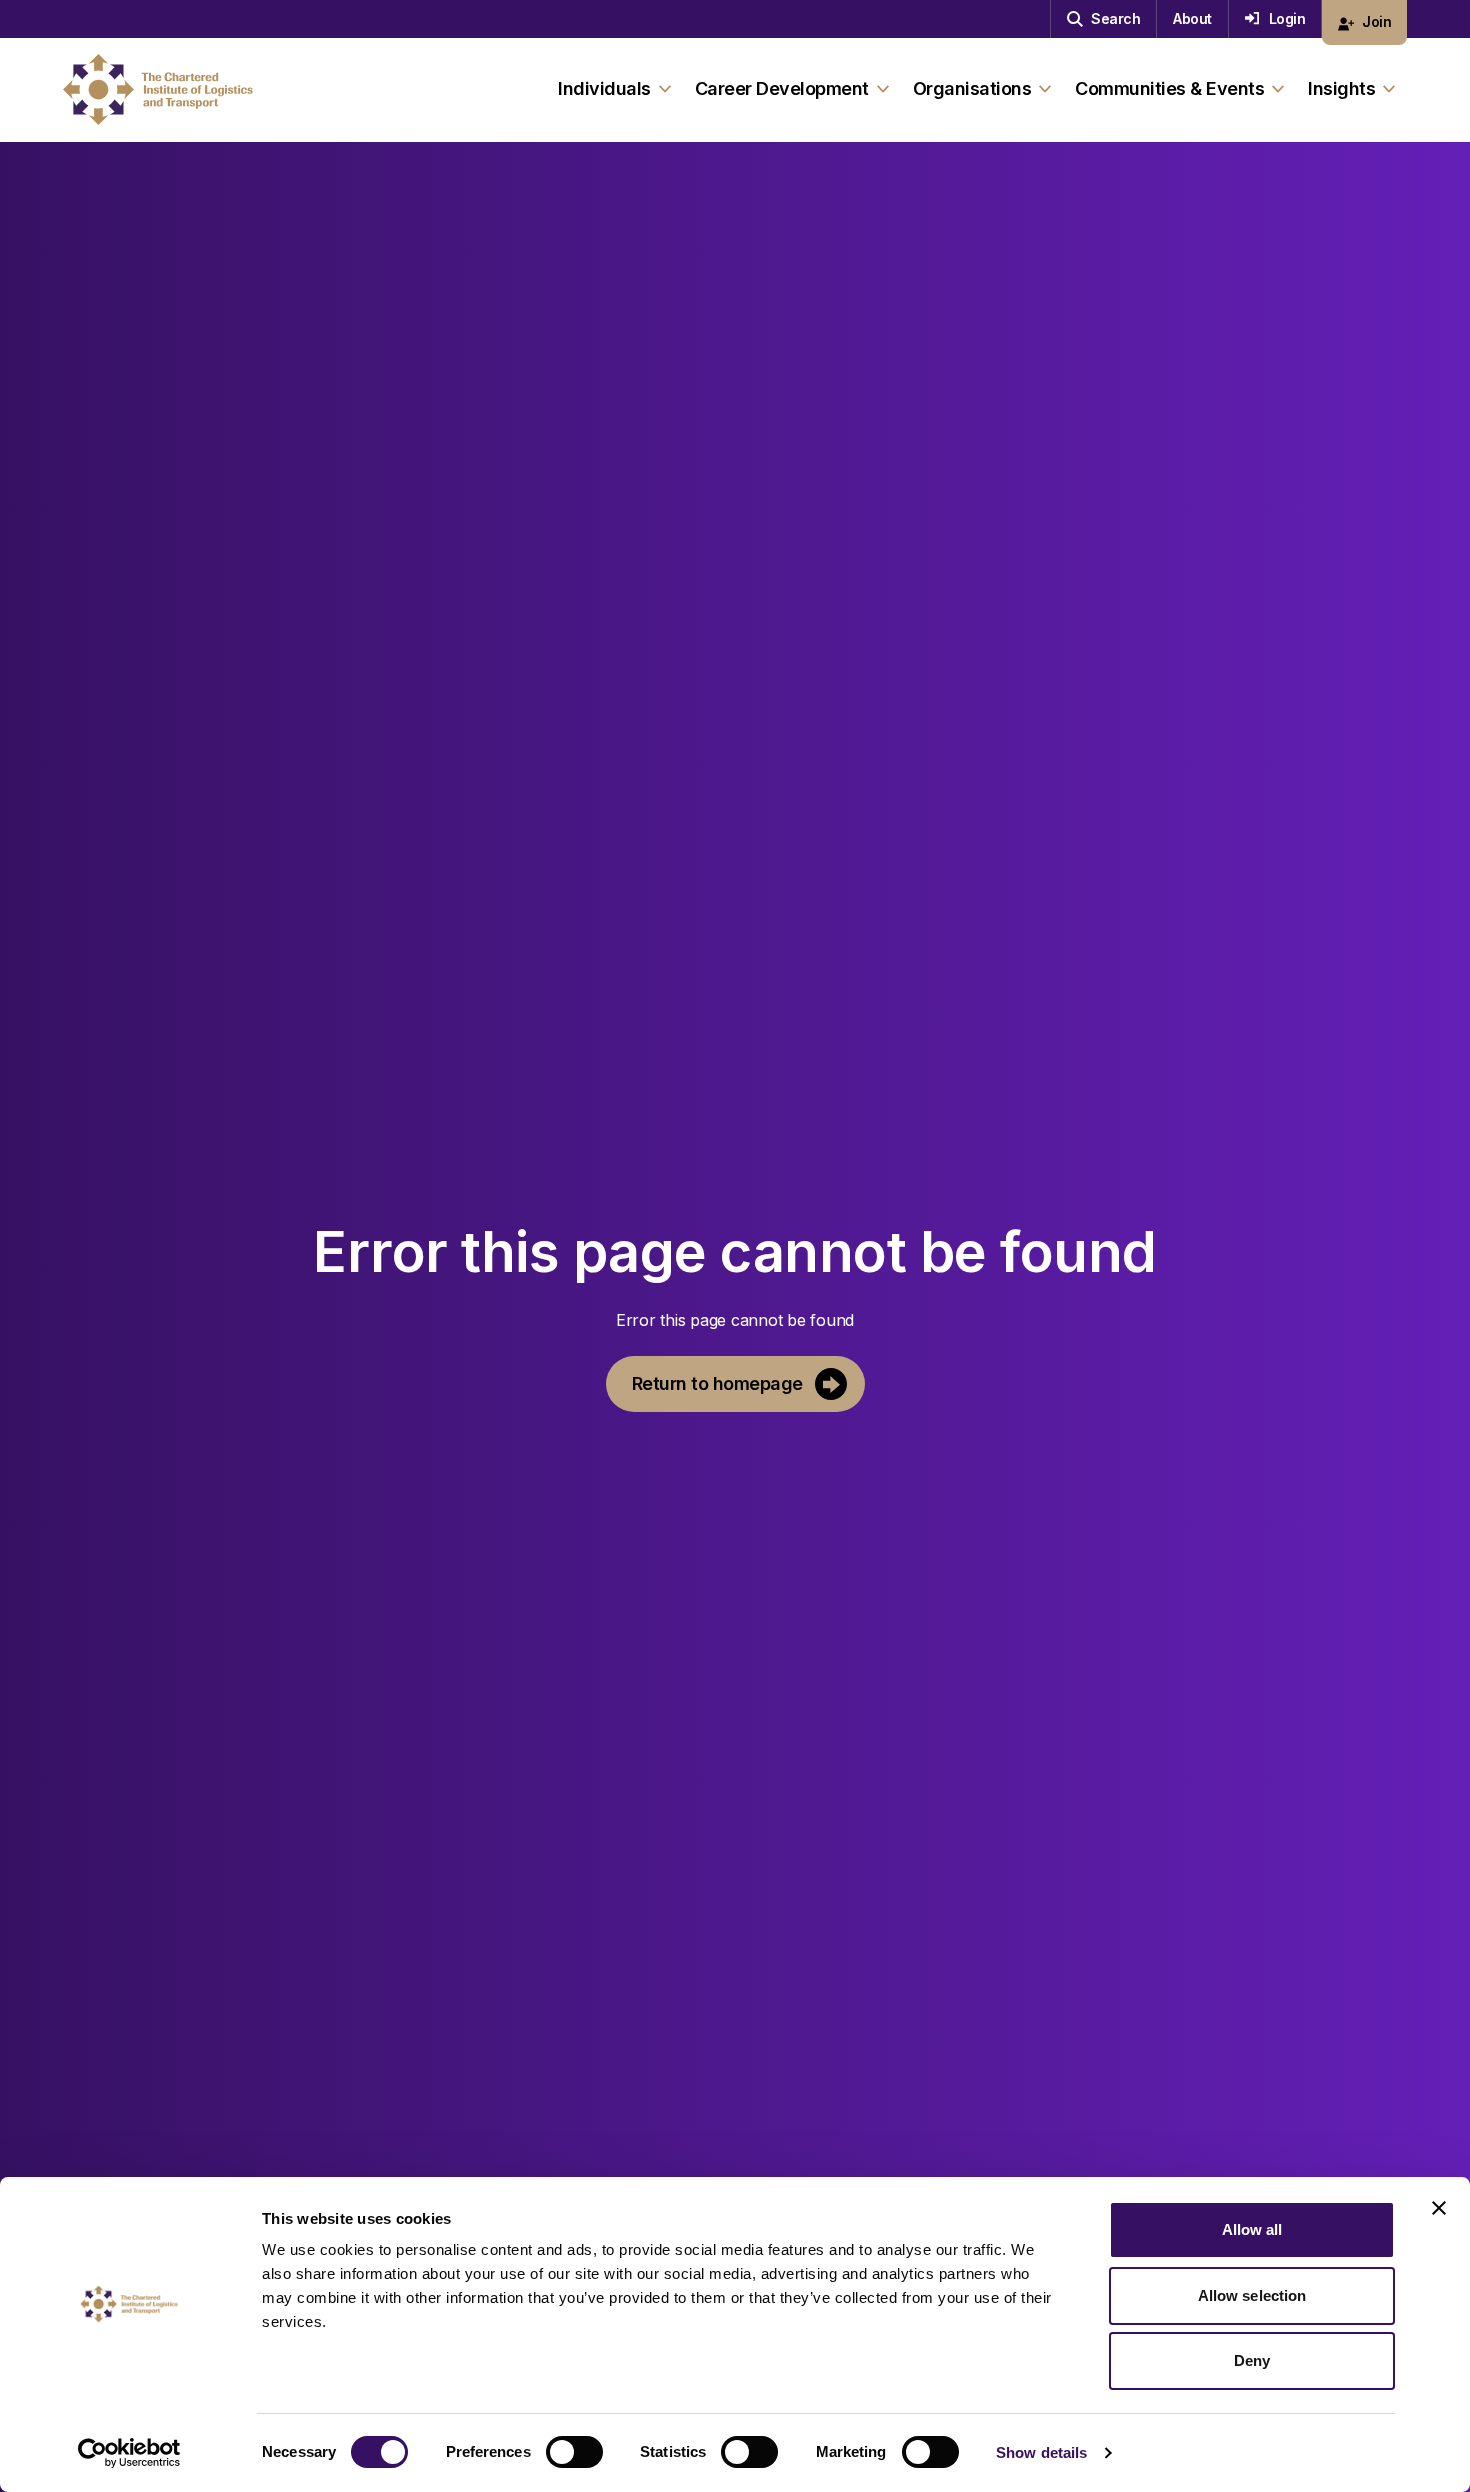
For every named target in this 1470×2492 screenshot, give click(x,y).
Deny (1252, 2360)
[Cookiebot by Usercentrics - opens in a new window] (129, 2453)
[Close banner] (1439, 2208)
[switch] (574, 2452)
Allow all (1252, 2229)
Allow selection (1252, 2295)
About (1192, 18)
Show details (1041, 2452)
